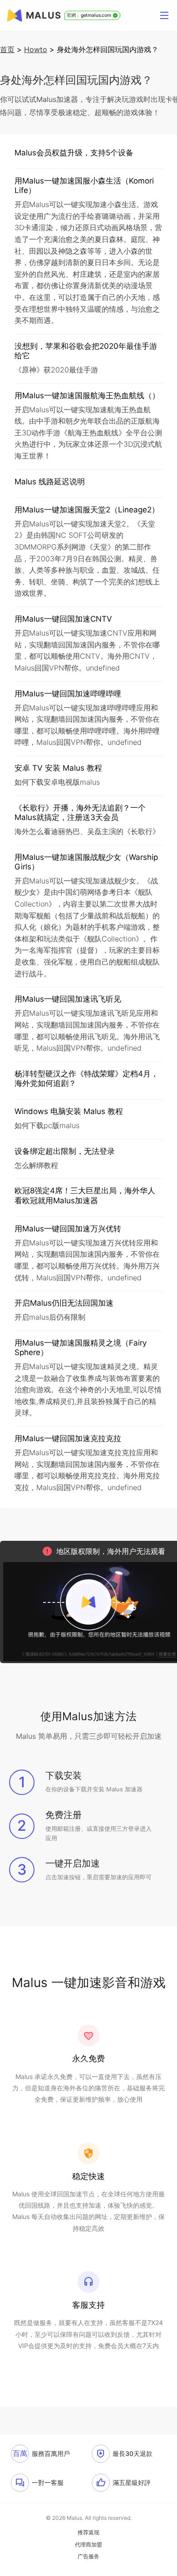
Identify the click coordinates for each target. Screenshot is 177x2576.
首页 (7, 49)
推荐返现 (88, 2533)
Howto (36, 49)
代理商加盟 (88, 2545)
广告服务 (88, 2557)
